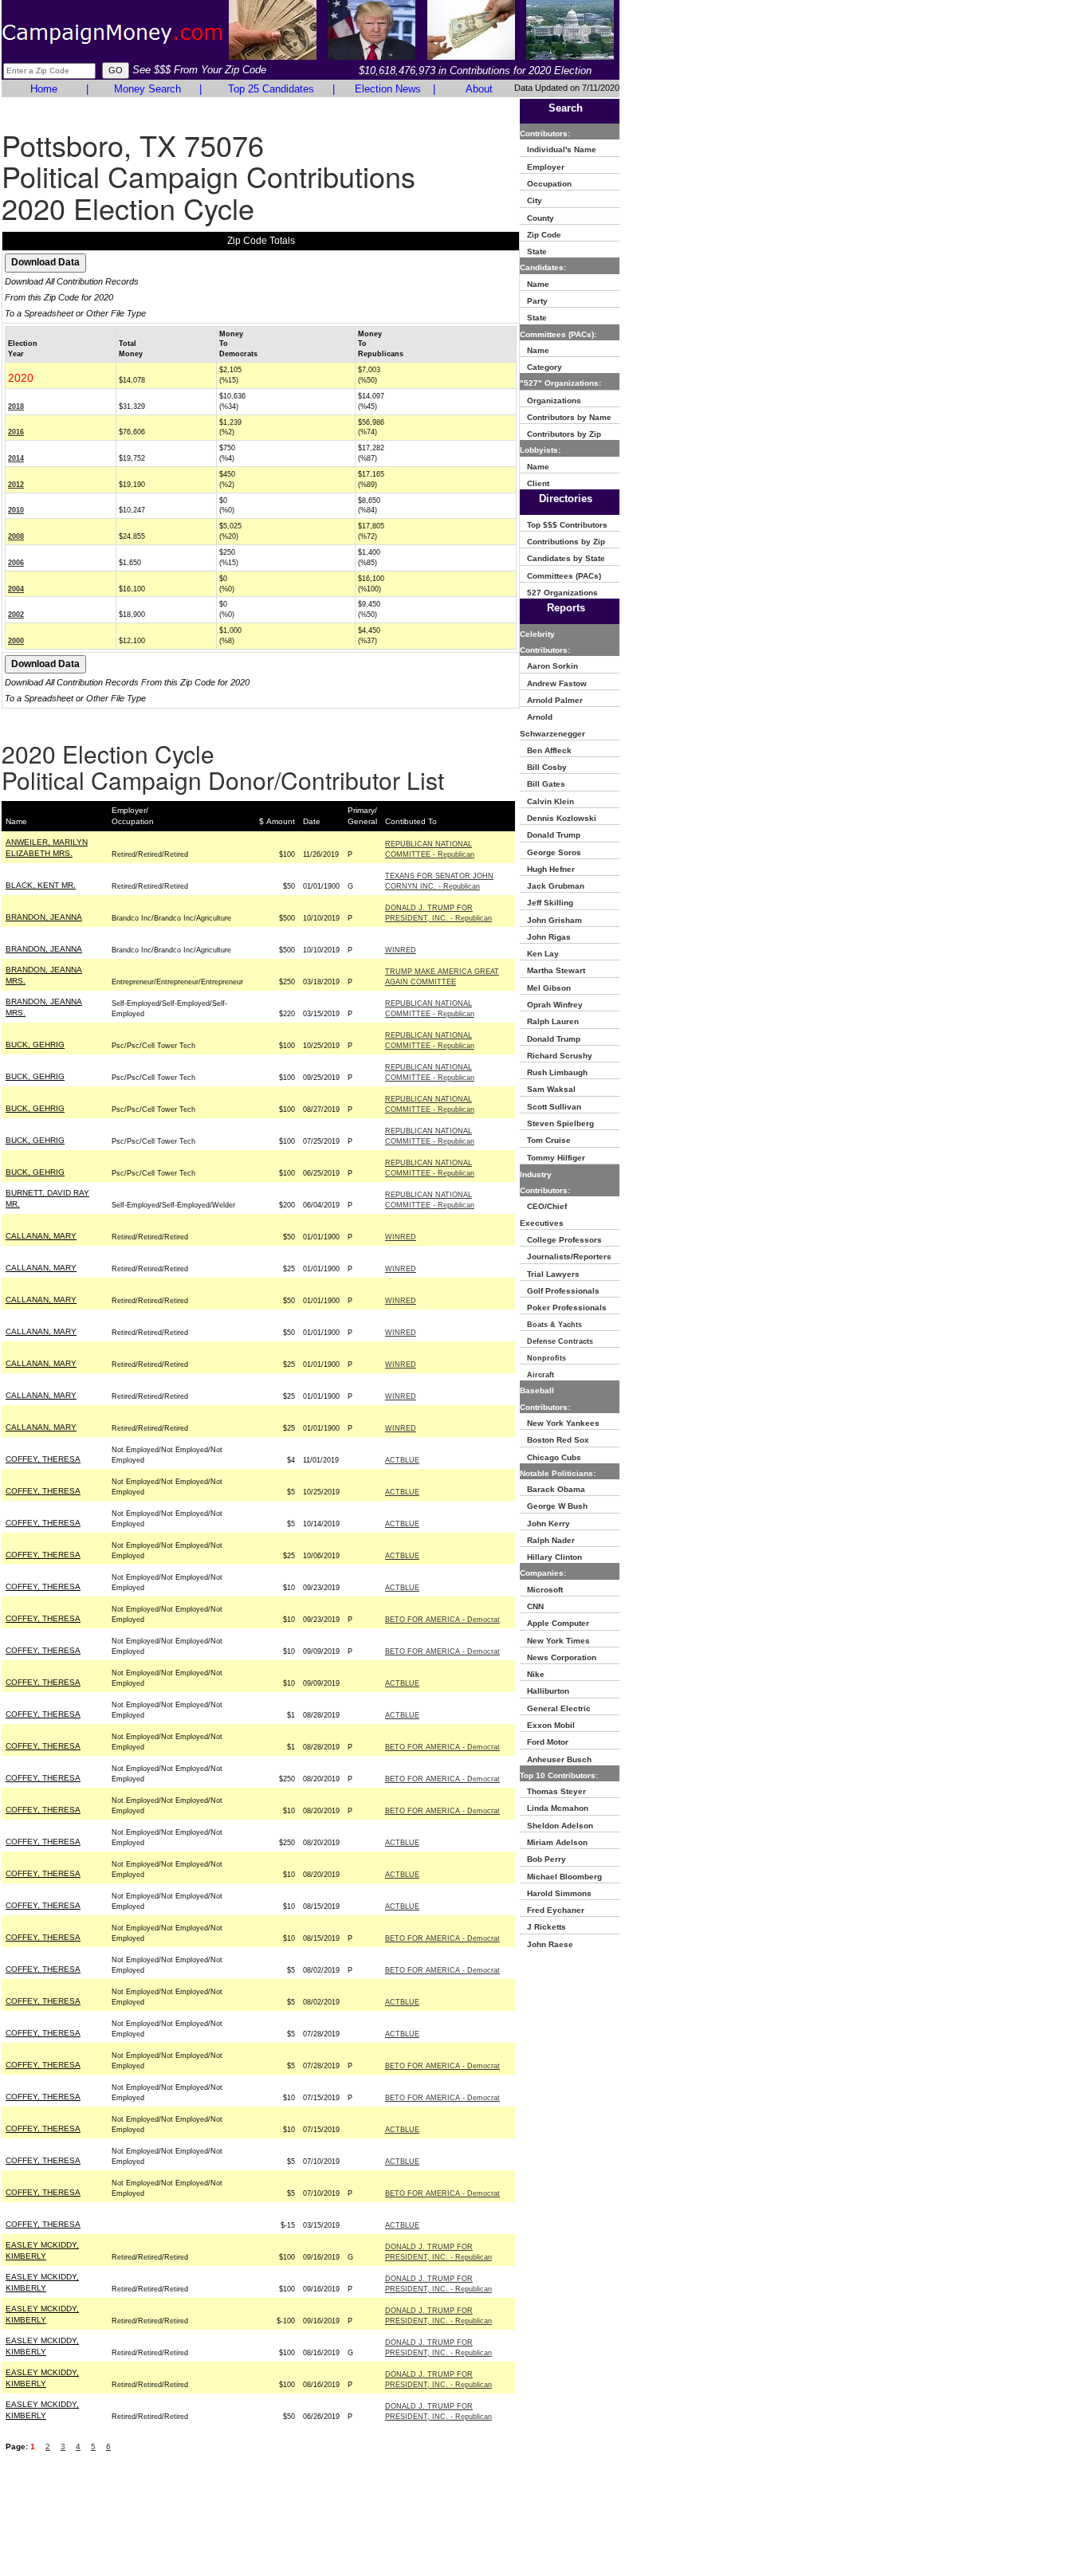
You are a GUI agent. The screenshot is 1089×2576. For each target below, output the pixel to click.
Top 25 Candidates (271, 89)
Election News (388, 89)
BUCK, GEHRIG (35, 1045)
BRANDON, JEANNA (44, 917)
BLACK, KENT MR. (41, 885)
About (479, 89)
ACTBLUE (402, 1460)
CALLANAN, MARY (41, 1236)
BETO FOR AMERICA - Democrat (442, 1620)
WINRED (401, 950)
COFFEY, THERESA (43, 1459)
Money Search (147, 89)
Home (44, 89)
